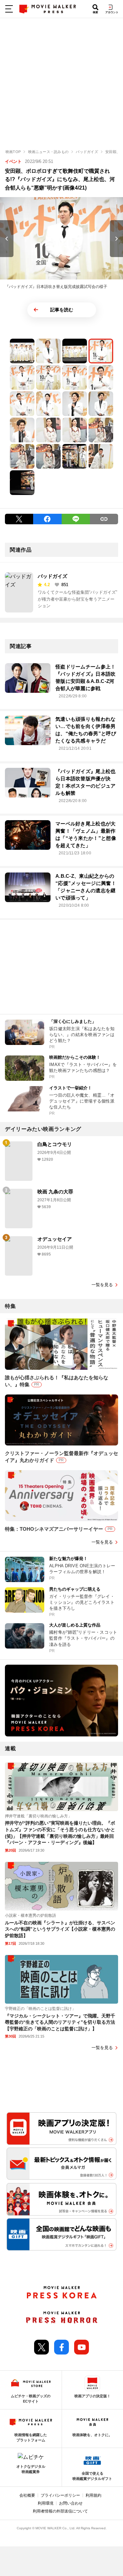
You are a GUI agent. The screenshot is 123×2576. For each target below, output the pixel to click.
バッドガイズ (52, 576)
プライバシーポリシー (60, 2495)
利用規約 (93, 2495)
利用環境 (46, 2503)
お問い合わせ (71, 2503)
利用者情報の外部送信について (60, 2511)
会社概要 (27, 2495)
